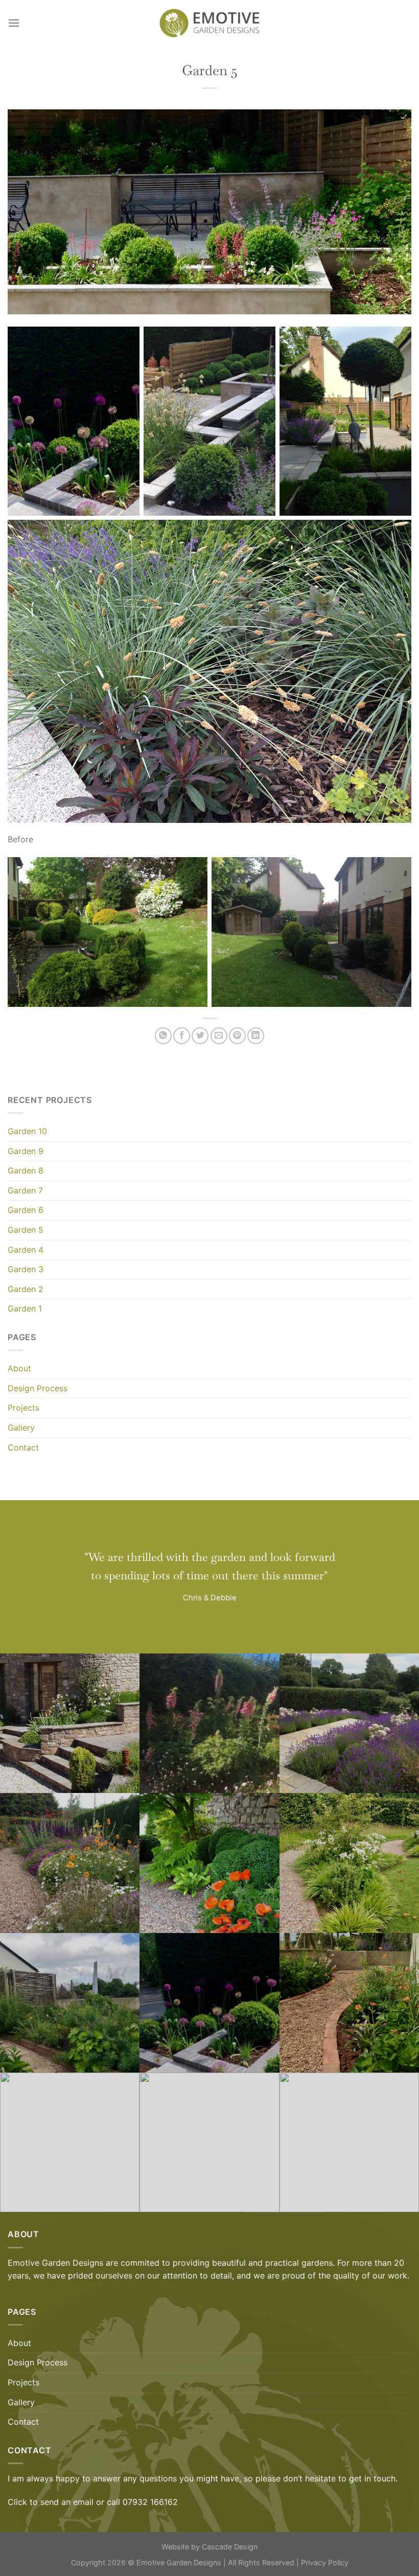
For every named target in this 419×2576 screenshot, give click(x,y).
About (19, 1368)
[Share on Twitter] (200, 1036)
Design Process (38, 1388)
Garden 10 (27, 1131)
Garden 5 (26, 1230)
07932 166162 (150, 2502)
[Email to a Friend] (219, 1036)
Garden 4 (26, 1250)
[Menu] (14, 23)
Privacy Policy (325, 2562)
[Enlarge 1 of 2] (186, 875)
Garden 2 (26, 1289)
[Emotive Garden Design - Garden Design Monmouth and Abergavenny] (209, 23)
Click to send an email (51, 2502)
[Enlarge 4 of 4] (390, 538)
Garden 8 (26, 1170)
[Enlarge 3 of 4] (390, 345)
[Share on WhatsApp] (163, 1036)
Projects (24, 1408)
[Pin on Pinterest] (237, 1036)
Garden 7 (25, 1190)
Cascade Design (230, 2547)
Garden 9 (26, 1151)
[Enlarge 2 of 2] (390, 875)
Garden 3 (26, 1269)
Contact (23, 1447)
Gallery (21, 1428)
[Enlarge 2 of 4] (254, 345)
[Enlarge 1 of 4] (118, 345)
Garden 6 (26, 1210)
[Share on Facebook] (182, 1036)
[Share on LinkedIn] (256, 1036)
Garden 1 (25, 1308)
